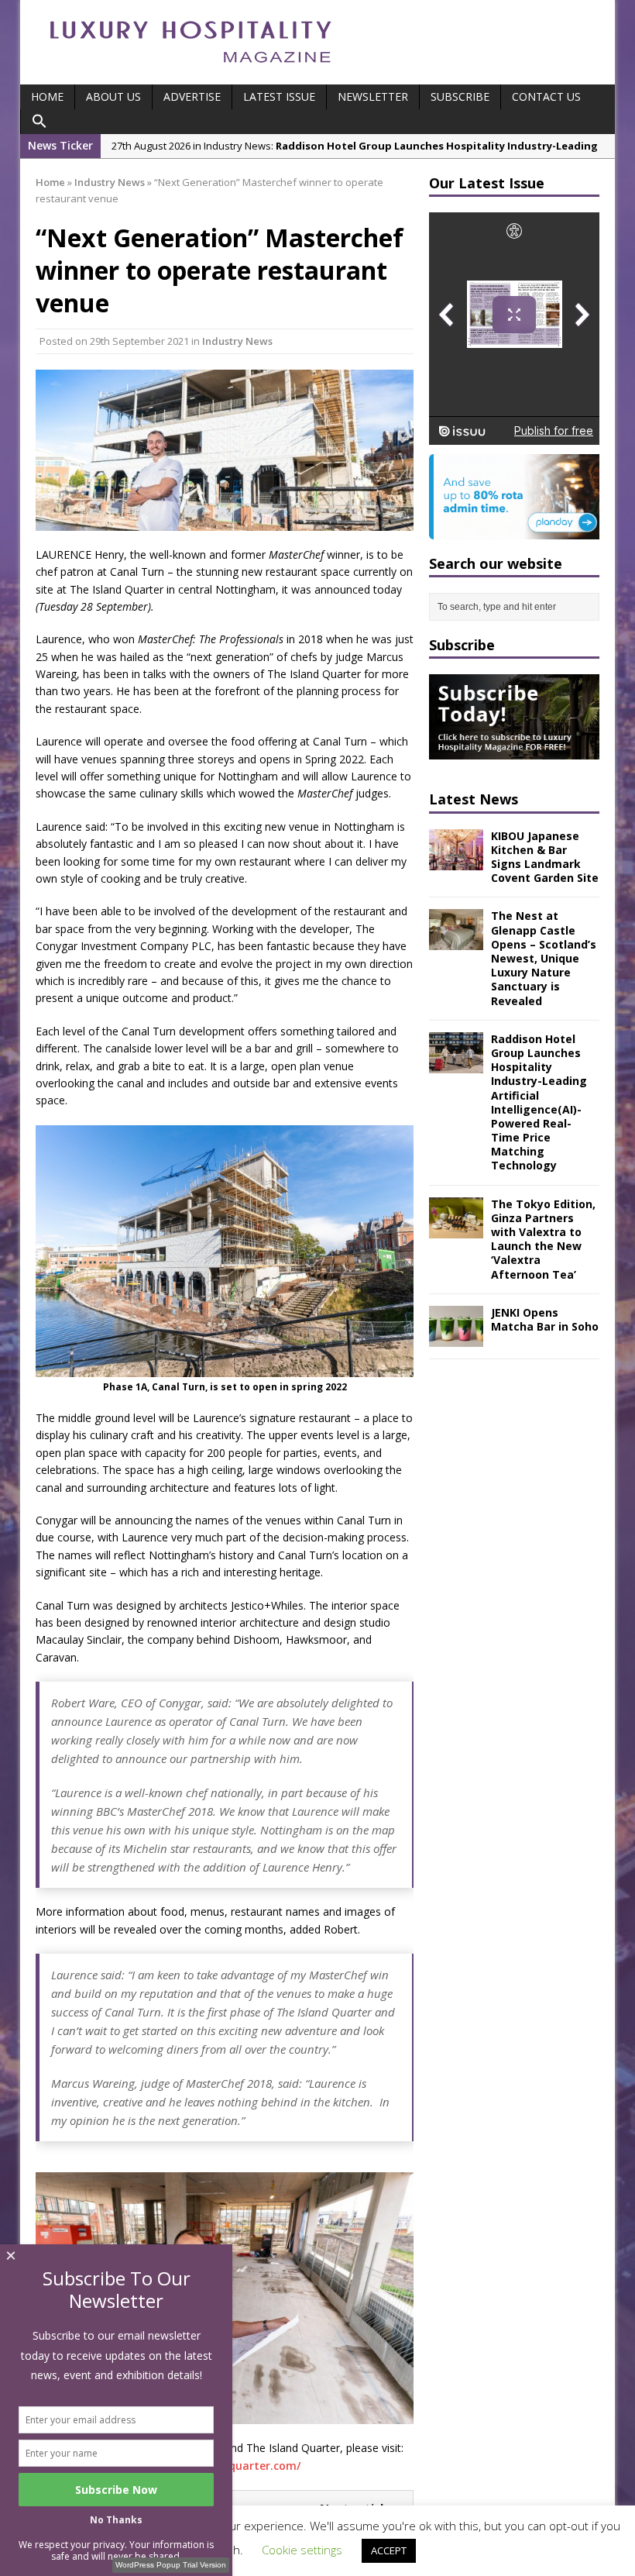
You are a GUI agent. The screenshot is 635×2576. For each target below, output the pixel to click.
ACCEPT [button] (389, 2550)
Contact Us (546, 96)
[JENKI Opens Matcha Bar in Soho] (456, 1337)
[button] (39, 122)
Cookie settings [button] (302, 2550)
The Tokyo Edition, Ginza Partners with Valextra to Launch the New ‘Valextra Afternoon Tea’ (543, 1239)
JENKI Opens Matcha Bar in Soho (545, 1319)
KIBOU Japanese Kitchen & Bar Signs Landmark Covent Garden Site (545, 857)
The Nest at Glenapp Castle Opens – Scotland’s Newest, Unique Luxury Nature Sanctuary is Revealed (544, 958)
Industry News (237, 341)
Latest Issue (279, 96)
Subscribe (460, 96)
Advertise (192, 96)
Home (47, 96)
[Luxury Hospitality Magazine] (190, 68)
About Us (113, 96)
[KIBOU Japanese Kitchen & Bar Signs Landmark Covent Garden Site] (456, 861)
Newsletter (373, 96)
